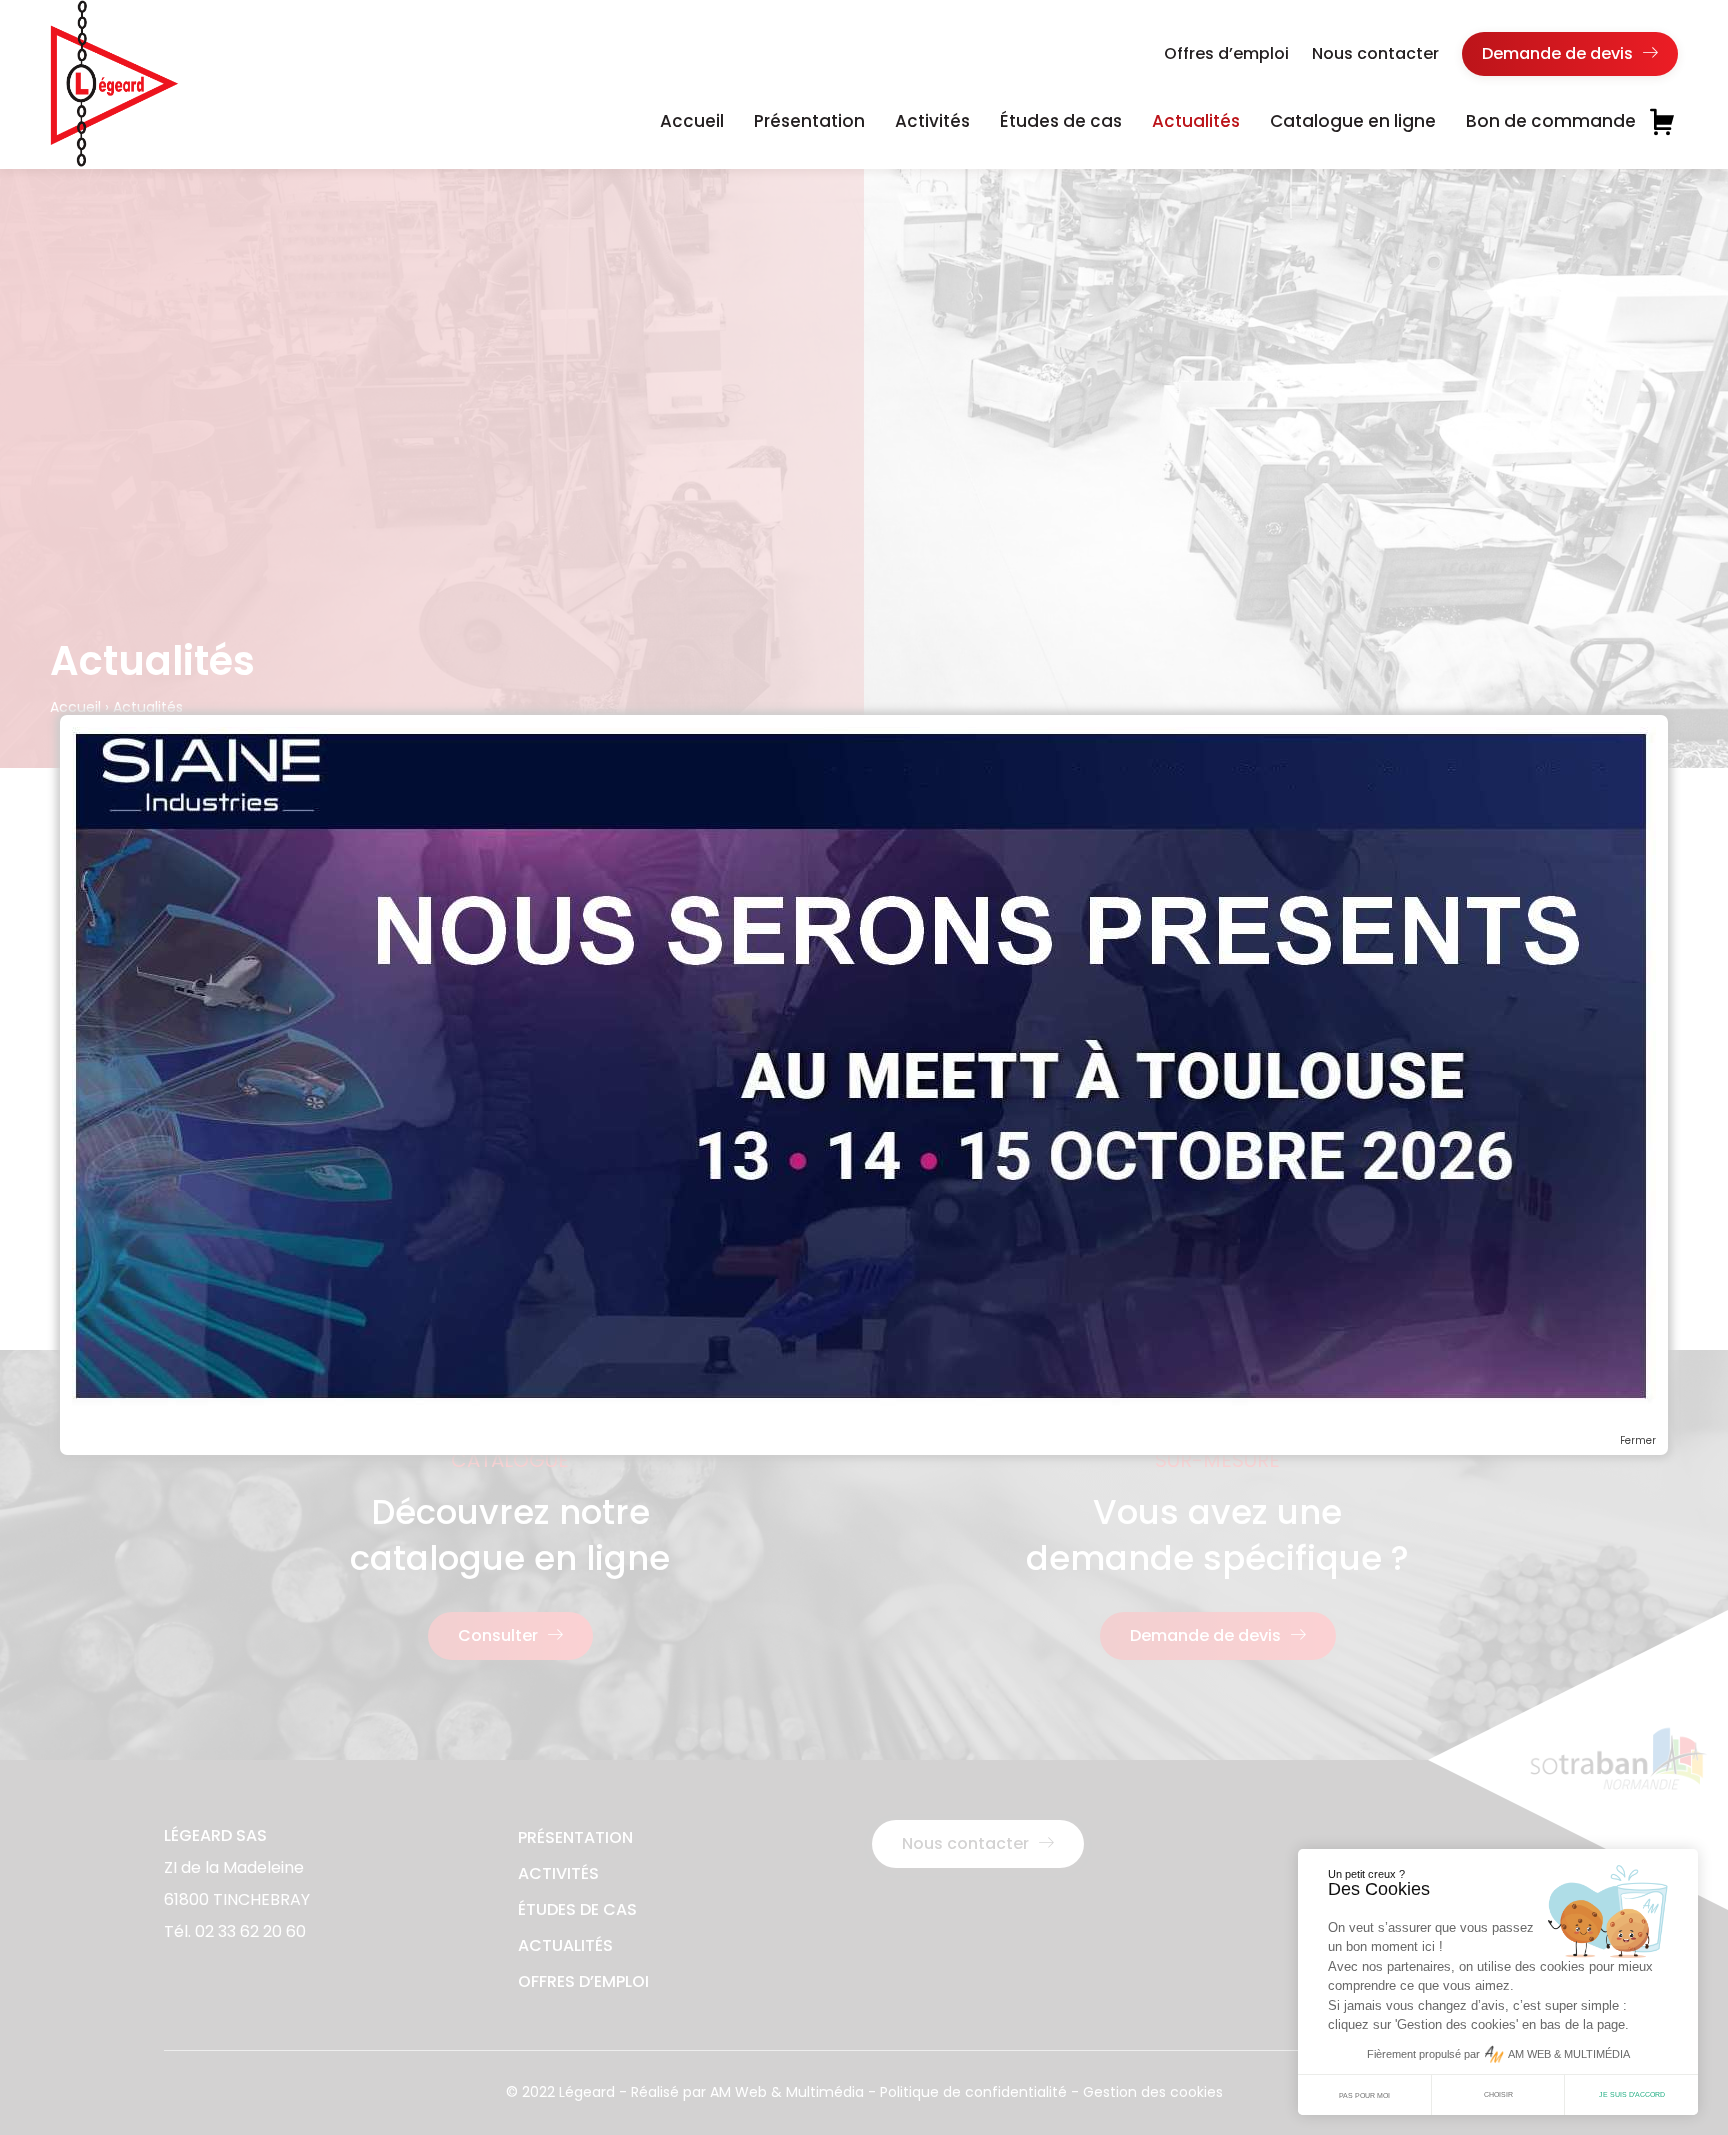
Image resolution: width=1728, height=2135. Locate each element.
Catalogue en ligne (1353, 121)
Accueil (692, 121)
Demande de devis (1559, 53)
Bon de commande (1551, 121)
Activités (932, 121)
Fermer (1638, 1441)
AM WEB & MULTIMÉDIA (1569, 2054)
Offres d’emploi (1226, 54)
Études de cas (1061, 121)
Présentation (809, 121)
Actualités (1196, 121)
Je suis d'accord (1632, 2094)
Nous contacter (1375, 54)
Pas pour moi (1364, 2095)
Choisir (1498, 2094)
